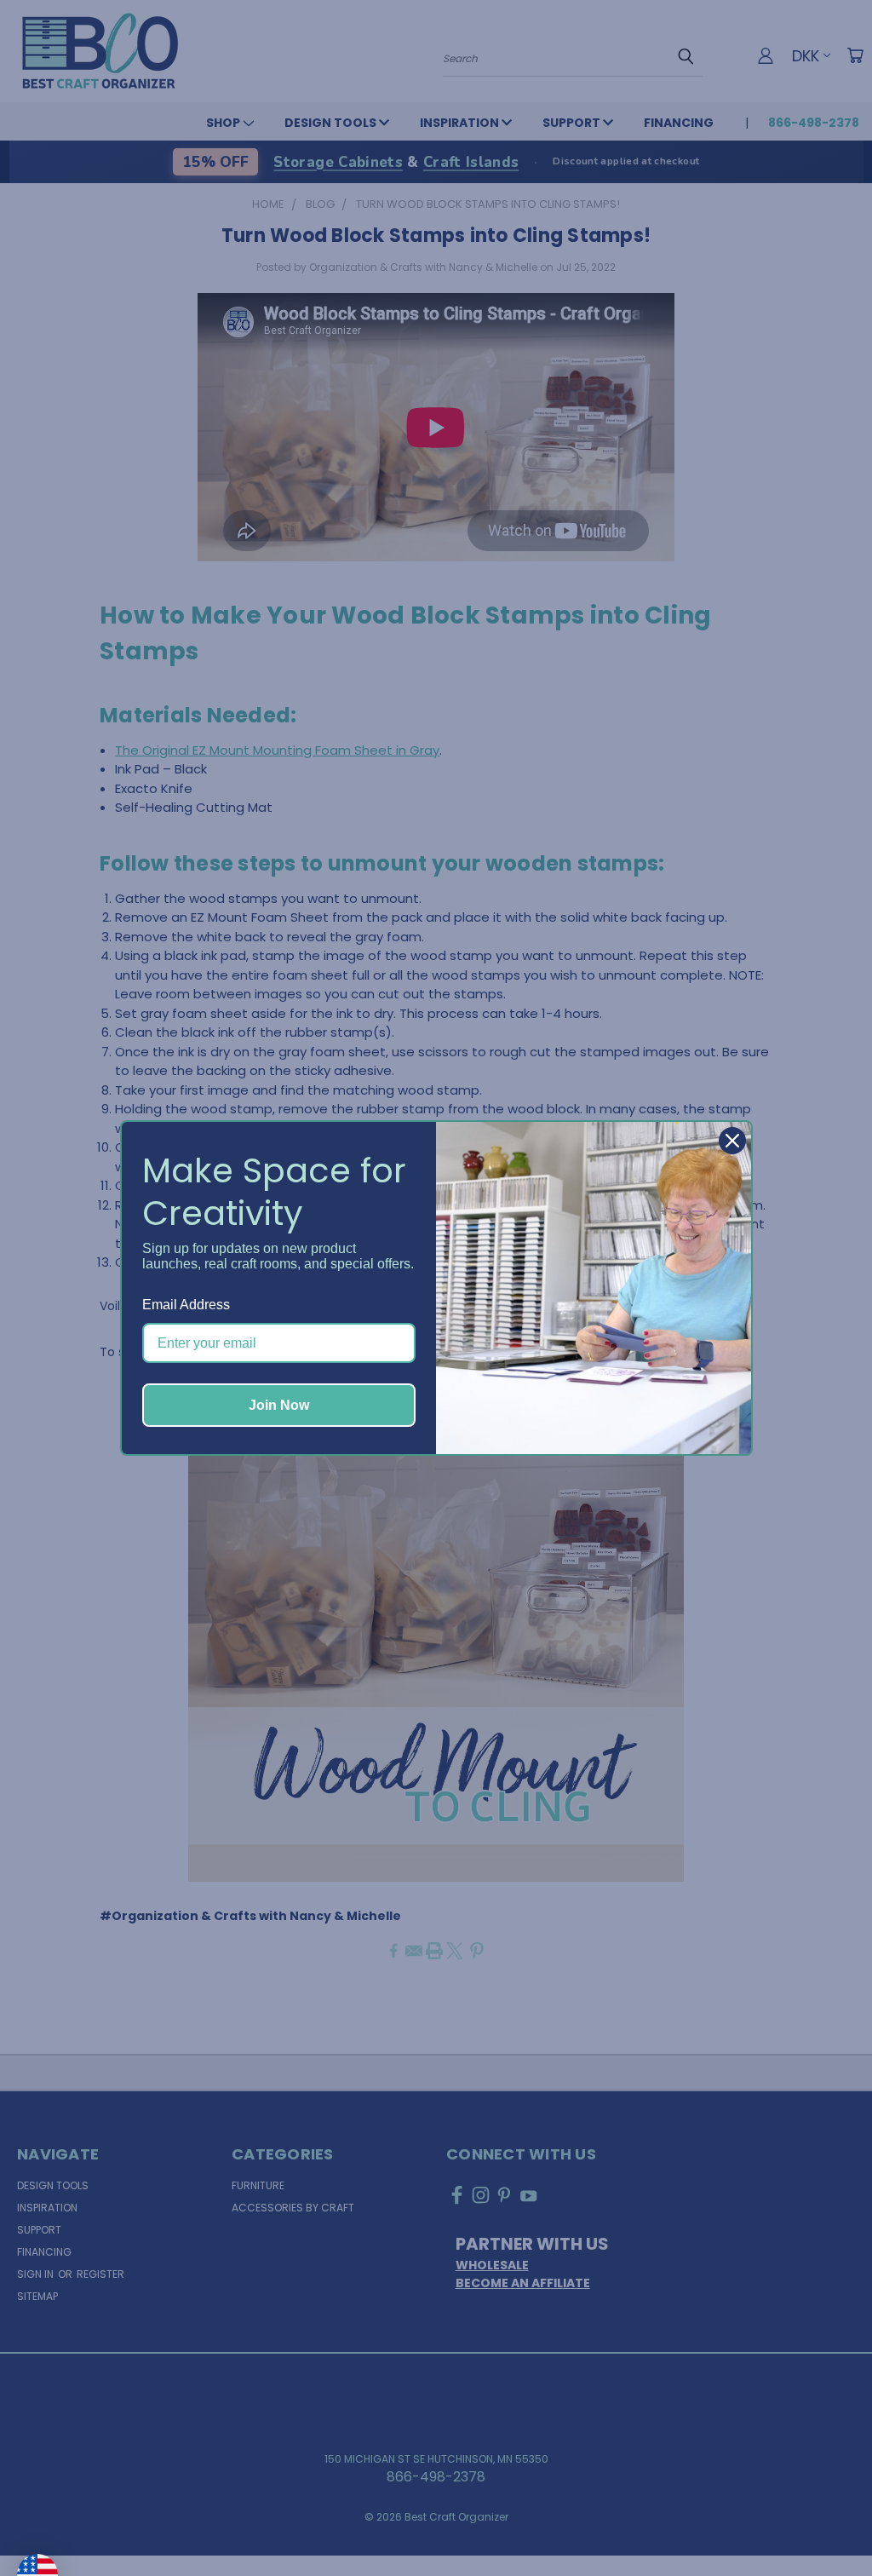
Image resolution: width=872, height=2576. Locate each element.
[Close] (732, 1141)
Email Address (186, 1305)
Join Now (279, 1405)
